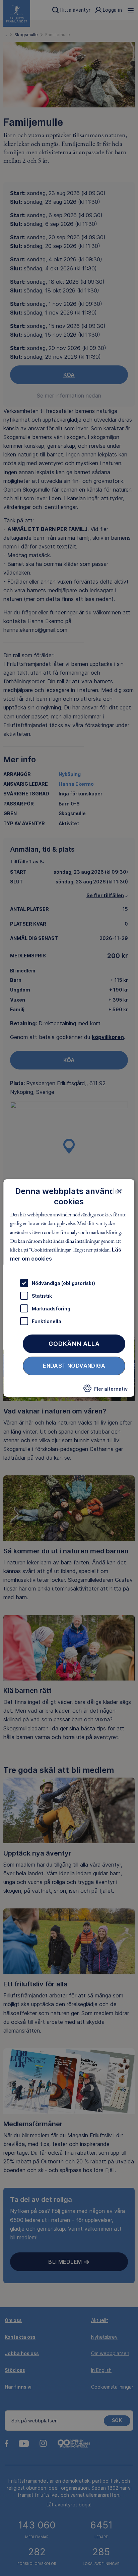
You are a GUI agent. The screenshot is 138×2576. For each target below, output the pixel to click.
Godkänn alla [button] (74, 1344)
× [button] (120, 1191)
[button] (106, 1390)
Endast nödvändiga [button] (74, 1366)
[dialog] (69, 1288)
